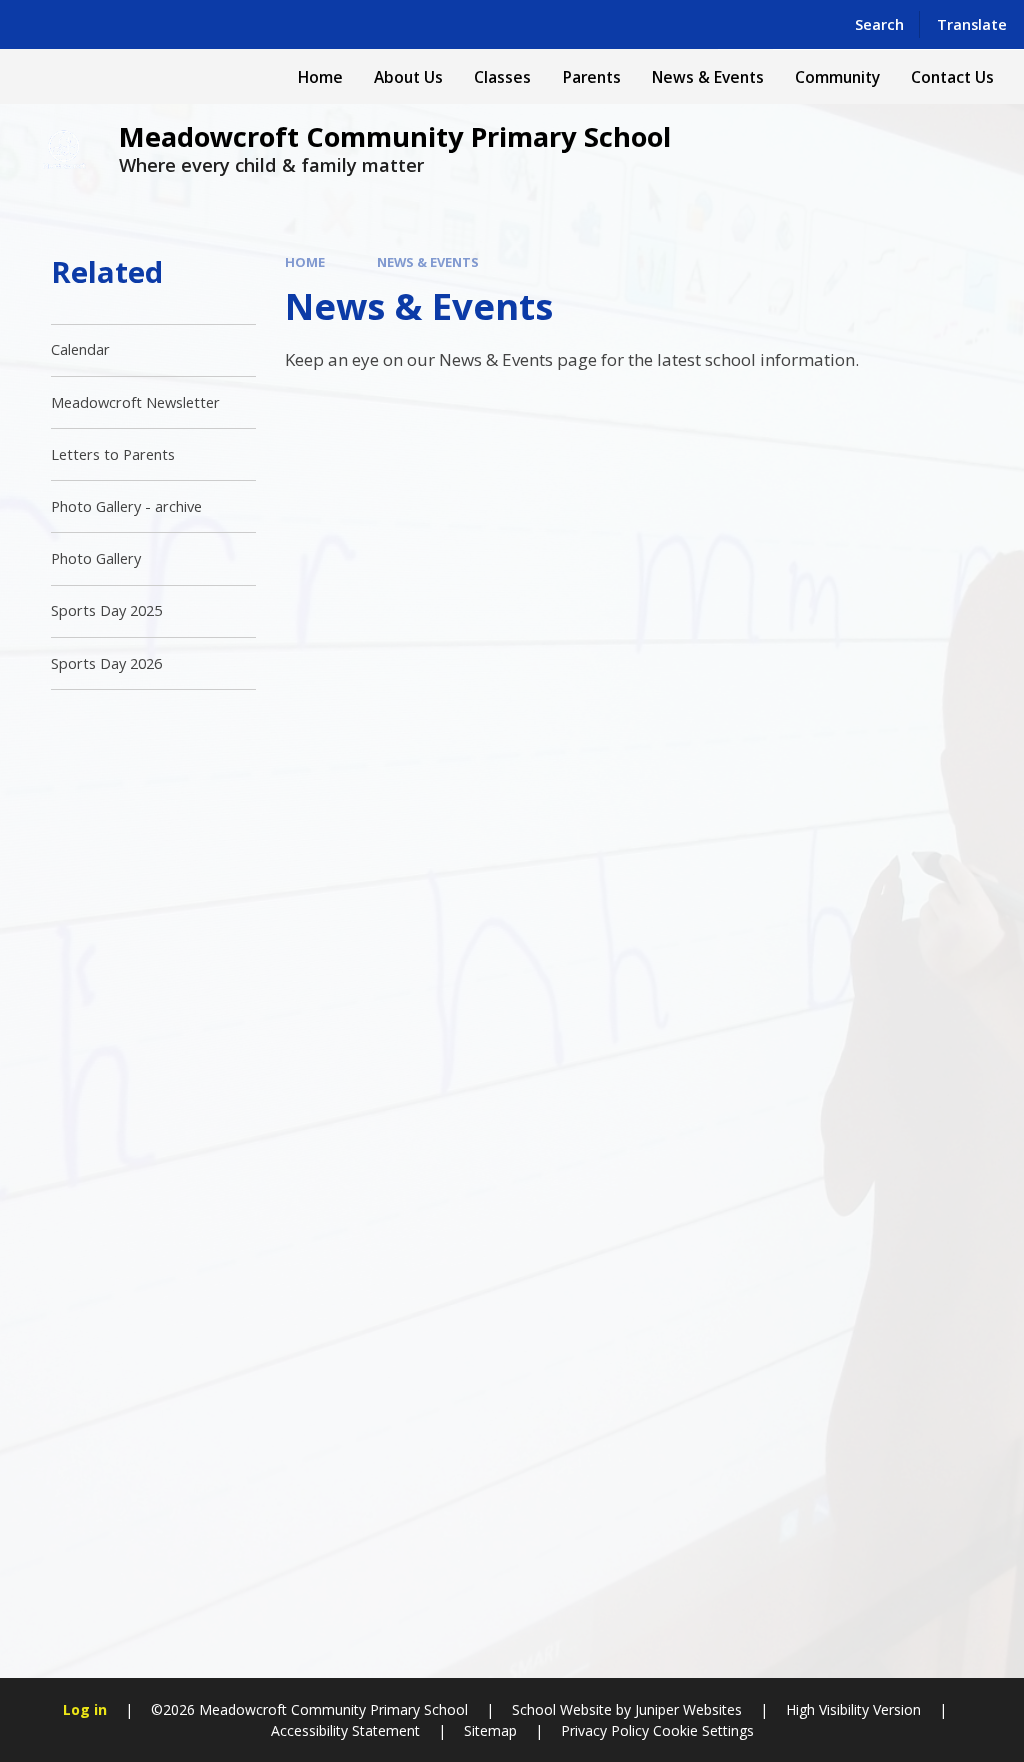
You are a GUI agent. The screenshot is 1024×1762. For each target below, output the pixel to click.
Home (305, 262)
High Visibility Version (853, 1709)
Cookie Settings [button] (703, 1730)
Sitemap (490, 1730)
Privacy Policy (605, 1730)
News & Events (428, 262)
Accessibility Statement (345, 1730)
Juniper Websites (688, 1709)
